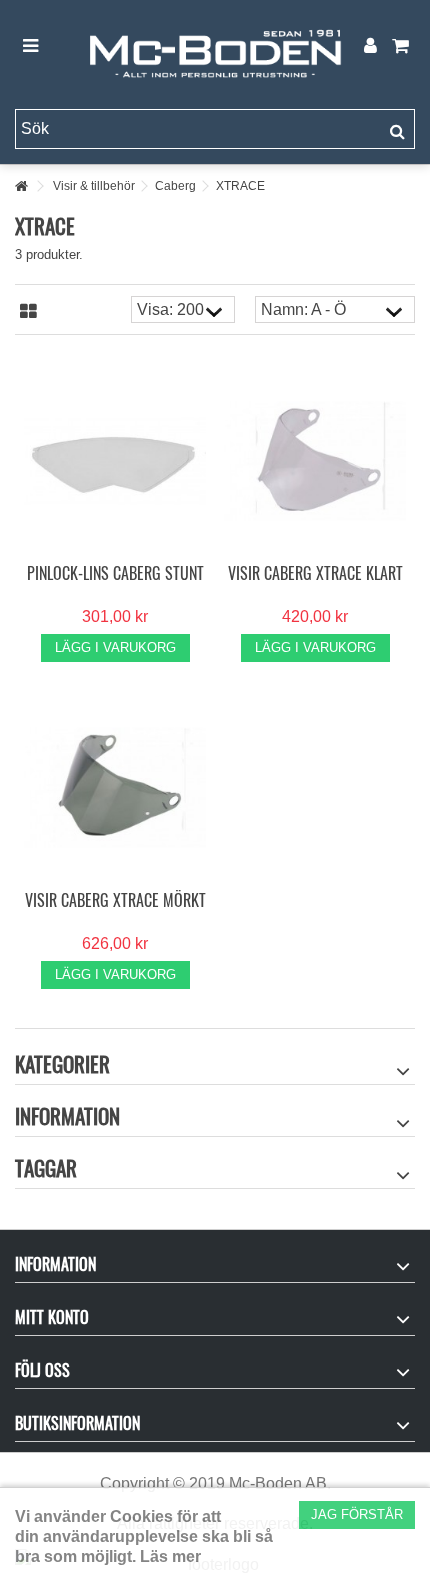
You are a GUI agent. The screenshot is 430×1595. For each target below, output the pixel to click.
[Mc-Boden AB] (215, 47)
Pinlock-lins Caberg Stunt (115, 573)
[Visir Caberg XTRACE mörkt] (115, 787)
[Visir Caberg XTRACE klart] (315, 461)
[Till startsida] (21, 186)
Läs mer (170, 1556)
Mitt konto (52, 1317)
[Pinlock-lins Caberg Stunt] (115, 461)
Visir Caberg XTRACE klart (315, 573)
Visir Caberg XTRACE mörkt (115, 900)
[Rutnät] (28, 312)
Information (67, 1115)
